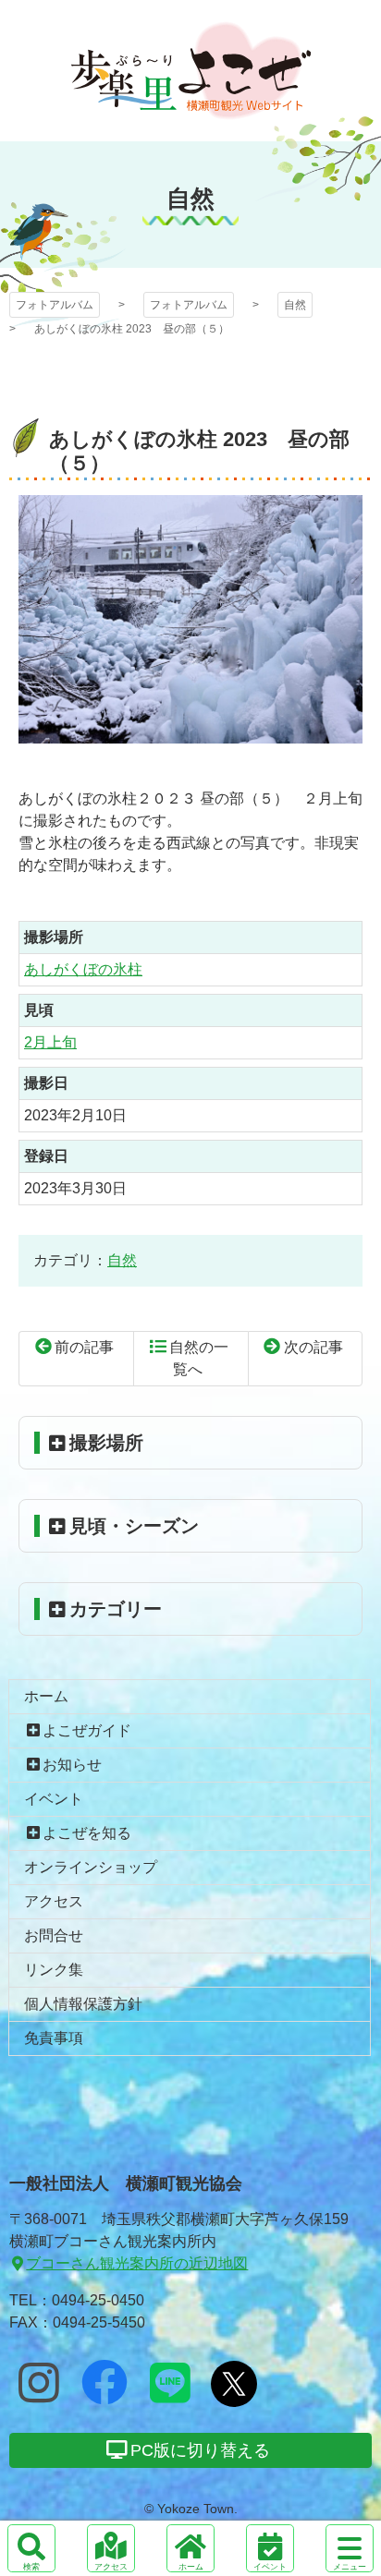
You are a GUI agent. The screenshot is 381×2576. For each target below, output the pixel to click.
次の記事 (313, 1347)
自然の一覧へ (199, 1358)
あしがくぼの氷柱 (83, 969)
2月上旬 (50, 1042)
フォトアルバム (191, 71)
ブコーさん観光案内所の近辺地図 (137, 2263)
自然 (295, 305)
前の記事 (84, 1347)
